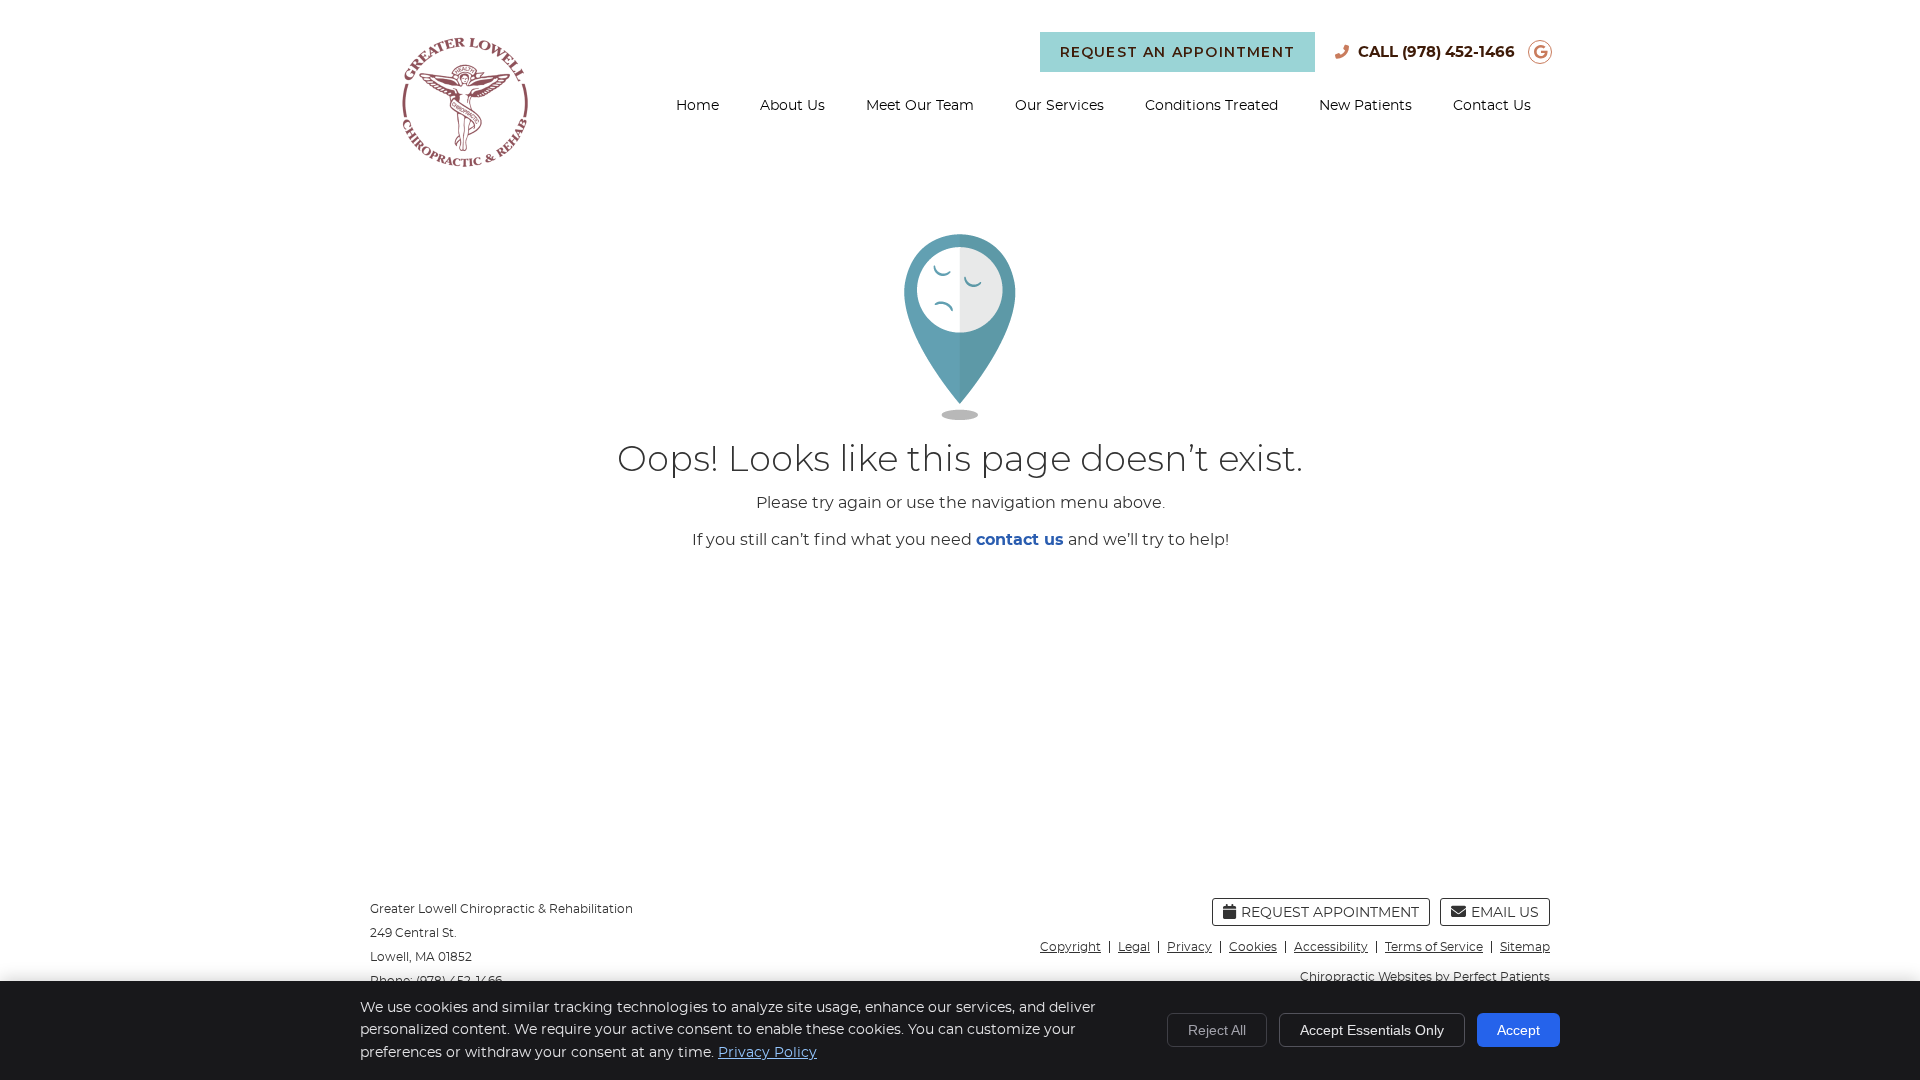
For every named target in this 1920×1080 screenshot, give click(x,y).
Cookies (1253, 947)
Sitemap (1525, 947)
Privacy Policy (767, 1053)
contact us (1020, 540)
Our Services (1059, 106)
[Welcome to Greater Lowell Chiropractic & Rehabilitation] (465, 162)
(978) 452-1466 (1458, 52)
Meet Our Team (920, 106)
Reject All (1217, 1030)
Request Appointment (1330, 913)
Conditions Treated (1211, 106)
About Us (792, 106)
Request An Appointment (1177, 52)
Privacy (1189, 947)
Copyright (1070, 947)
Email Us (1505, 913)
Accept (1518, 1030)
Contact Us (1492, 106)
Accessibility (1331, 947)
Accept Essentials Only (1372, 1030)
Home (697, 106)
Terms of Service (1434, 947)
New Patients (1365, 106)
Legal (1134, 947)
